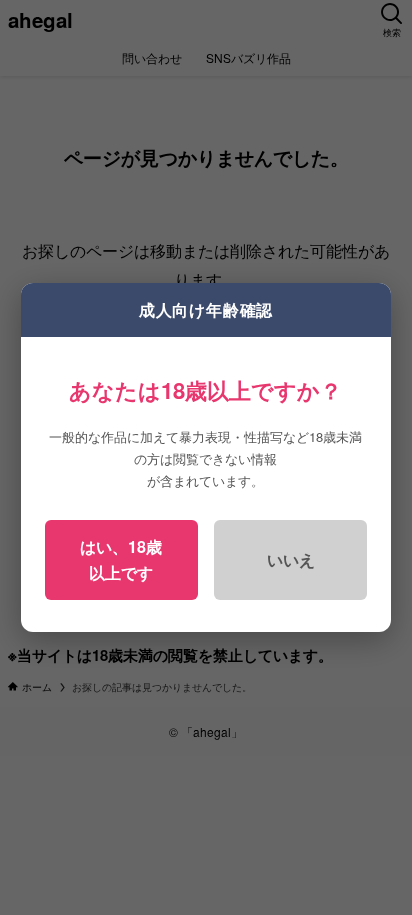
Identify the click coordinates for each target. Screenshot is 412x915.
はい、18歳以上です (121, 559)
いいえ (291, 559)
